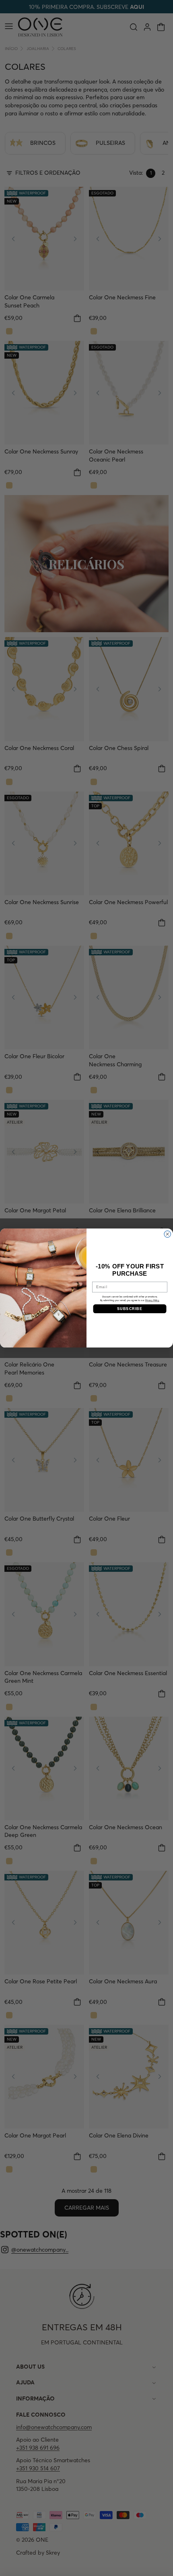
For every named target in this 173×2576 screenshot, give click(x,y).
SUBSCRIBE (130, 1309)
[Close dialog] (168, 1234)
